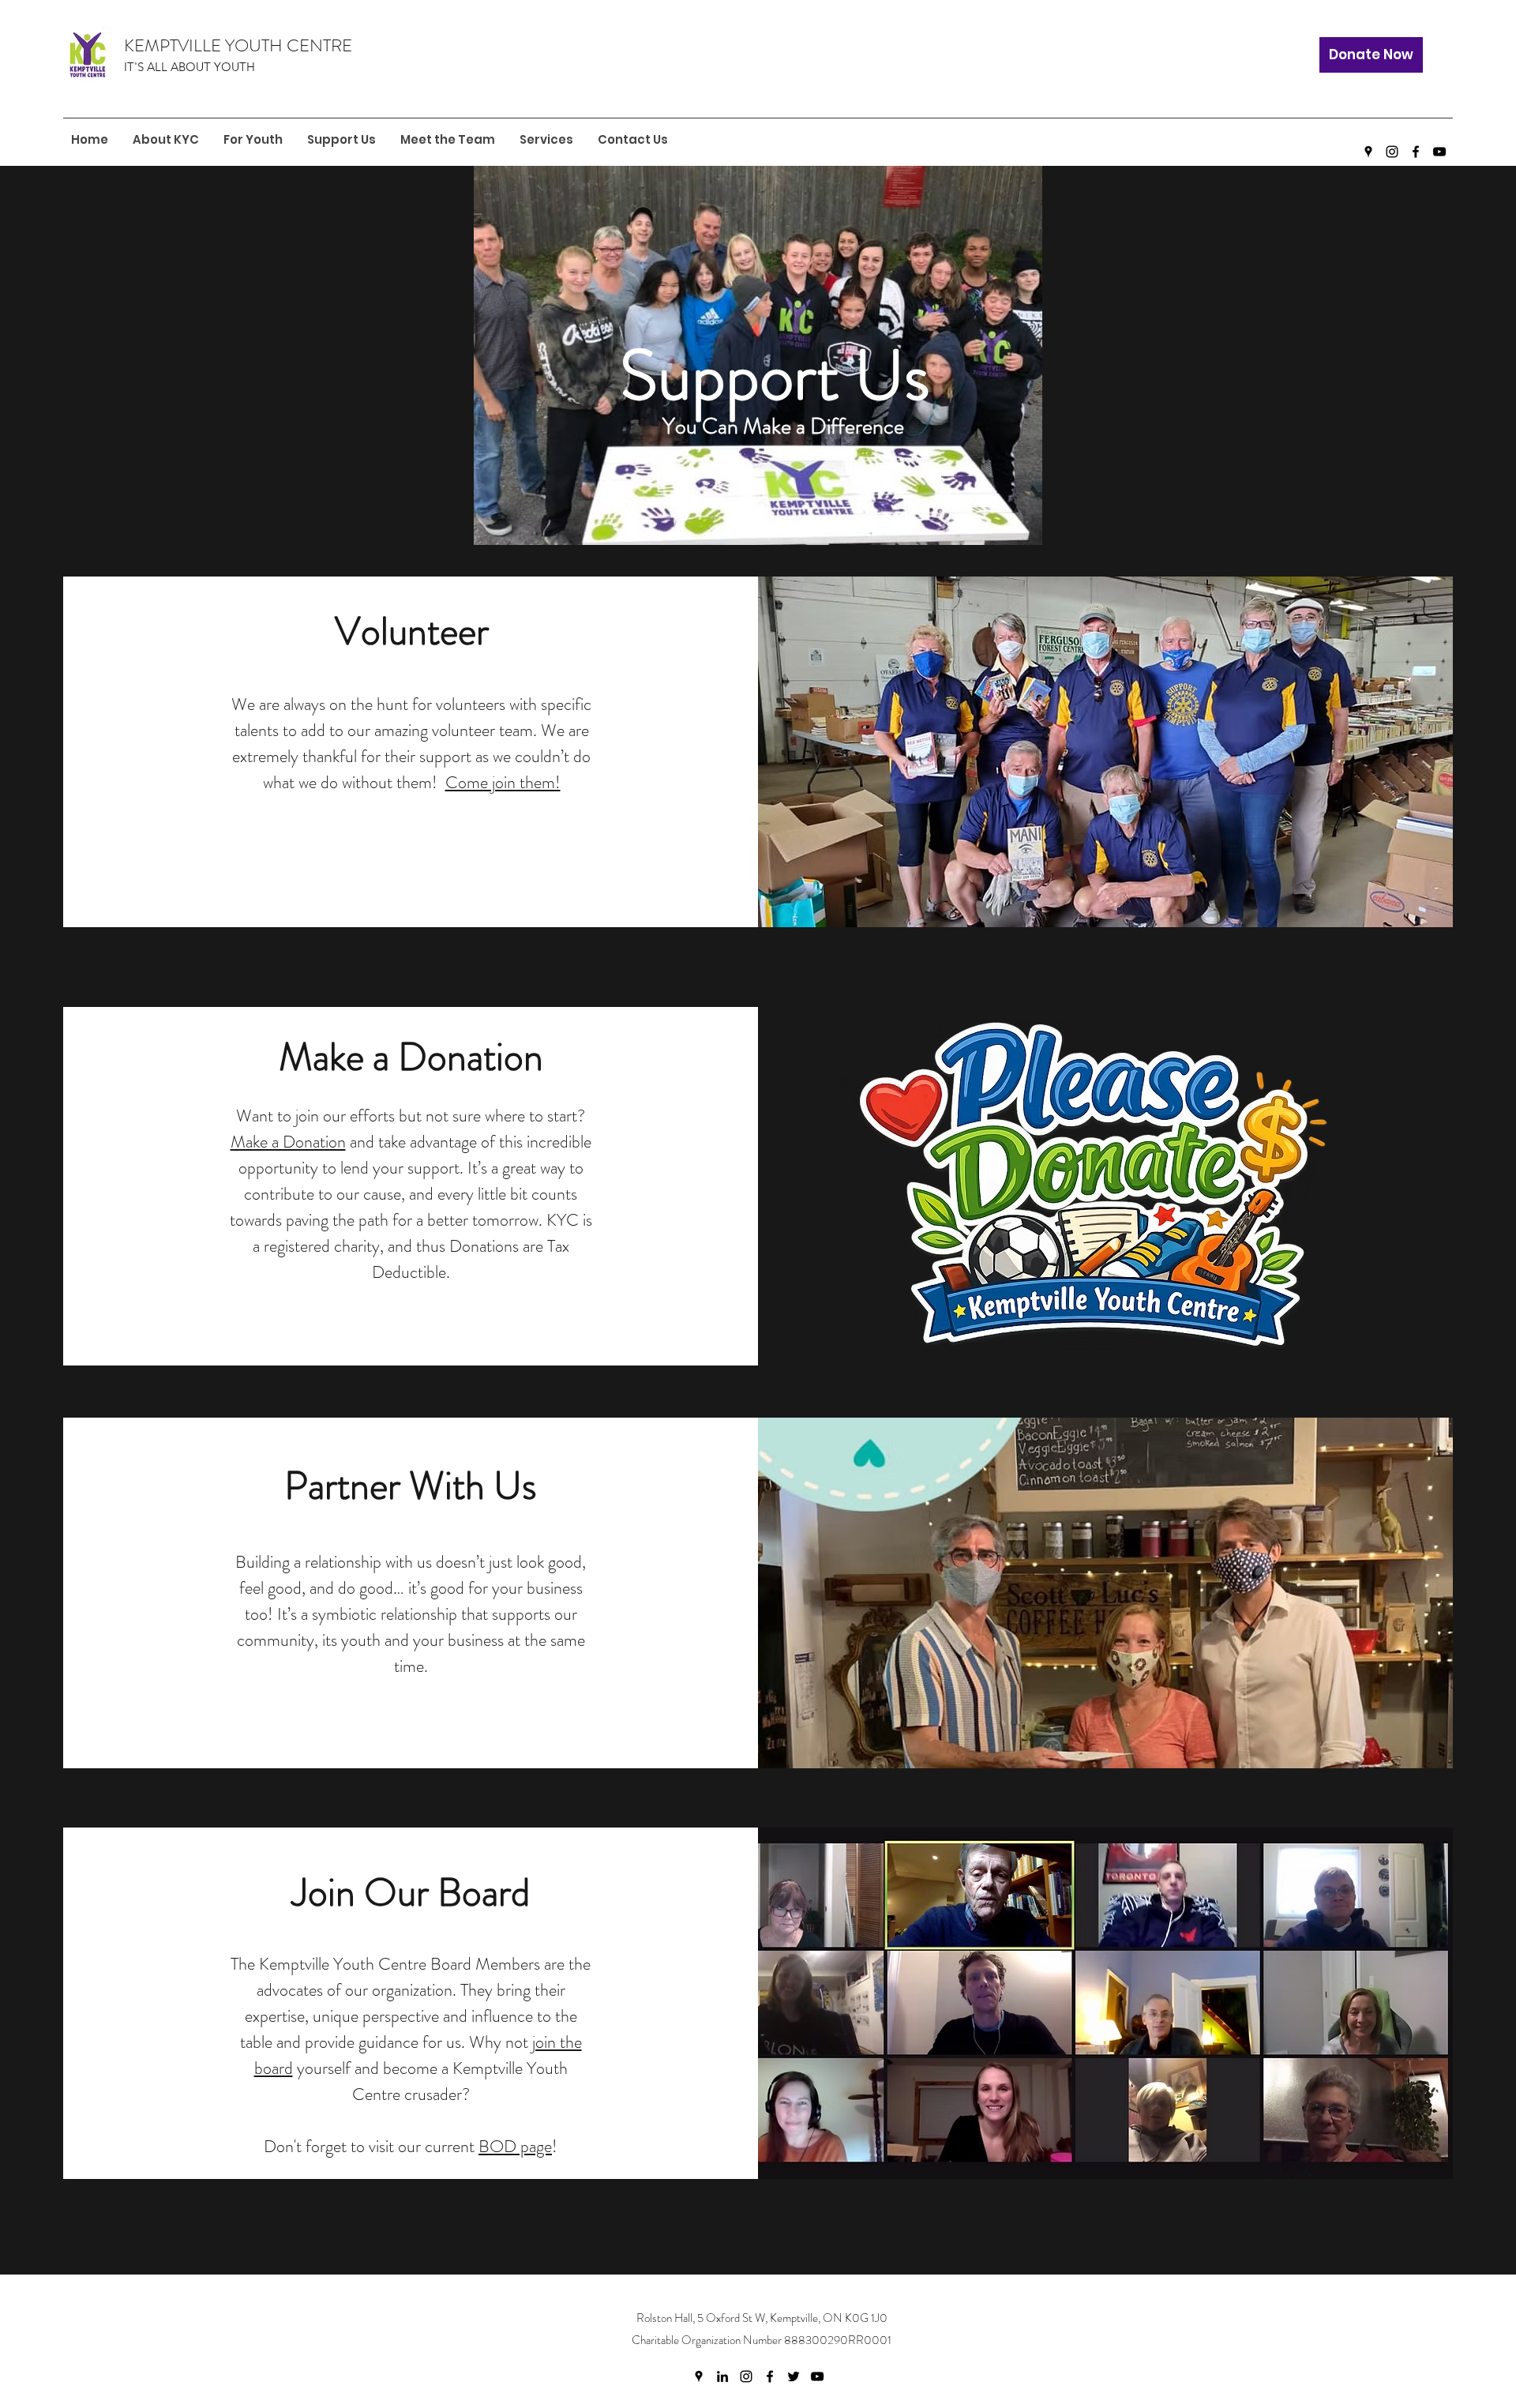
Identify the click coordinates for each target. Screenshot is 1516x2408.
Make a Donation (288, 1142)
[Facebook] (1416, 152)
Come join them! (503, 782)
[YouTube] (1439, 152)
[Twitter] (794, 2376)
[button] (253, 140)
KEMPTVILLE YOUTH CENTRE (238, 45)
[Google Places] (1368, 152)
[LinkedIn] (722, 2376)
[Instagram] (1392, 152)
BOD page (515, 2146)
